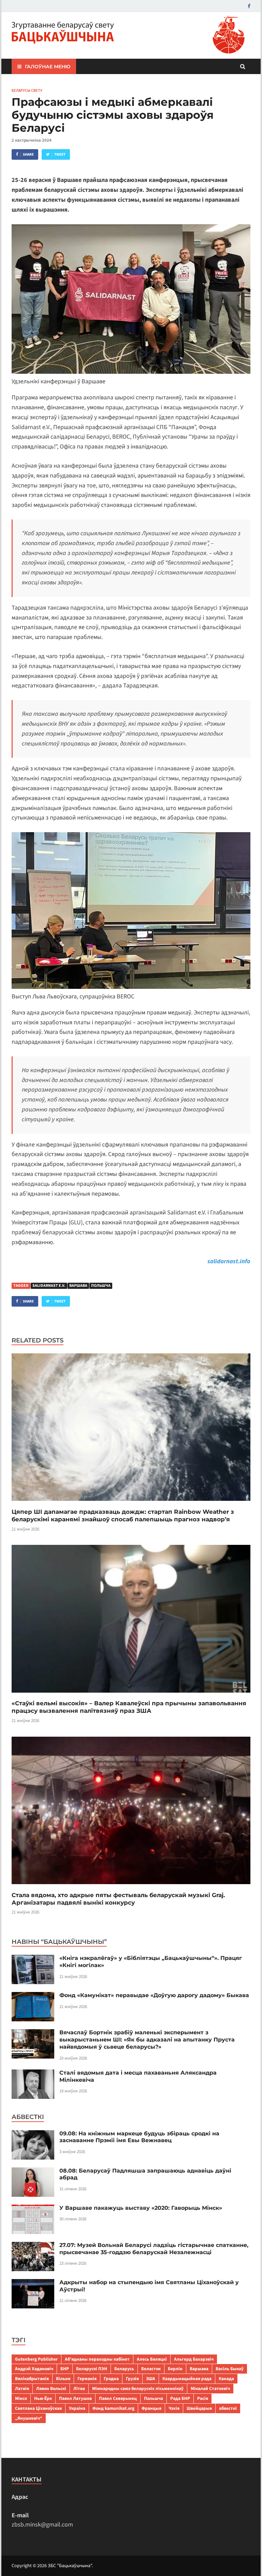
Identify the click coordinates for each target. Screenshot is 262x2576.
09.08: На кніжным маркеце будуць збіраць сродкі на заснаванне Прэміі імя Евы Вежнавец (139, 2137)
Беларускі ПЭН (92, 2369)
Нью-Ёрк (43, 2398)
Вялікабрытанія (32, 2379)
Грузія (132, 2379)
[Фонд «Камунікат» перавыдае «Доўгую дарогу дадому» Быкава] (33, 1997)
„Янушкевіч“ (29, 2418)
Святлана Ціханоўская (38, 2408)
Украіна (77, 2408)
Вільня (63, 2379)
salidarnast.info (229, 1261)
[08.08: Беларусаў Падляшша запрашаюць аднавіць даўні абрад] (33, 2172)
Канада (226, 2379)
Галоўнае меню (48, 67)
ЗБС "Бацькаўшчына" (70, 2566)
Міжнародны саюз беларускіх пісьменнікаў (138, 2388)
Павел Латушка (75, 2398)
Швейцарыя (199, 2408)
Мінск (21, 2398)
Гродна (111, 2379)
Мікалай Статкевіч (210, 2388)
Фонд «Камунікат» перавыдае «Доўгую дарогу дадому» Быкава (154, 1995)
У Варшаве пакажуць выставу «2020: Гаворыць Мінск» (141, 2208)
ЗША (151, 2379)
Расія (203, 2398)
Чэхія (174, 2408)
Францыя (151, 2408)
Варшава (78, 1286)
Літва (79, 2388)
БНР (65, 2369)
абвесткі (228, 2408)
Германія (87, 2379)
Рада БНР (180, 2398)
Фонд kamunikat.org (113, 2408)
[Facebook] (249, 6)
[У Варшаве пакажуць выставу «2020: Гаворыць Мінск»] (33, 2209)
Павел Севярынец (118, 2398)
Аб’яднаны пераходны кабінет (97, 2359)
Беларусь (124, 2369)
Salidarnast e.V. (49, 1286)
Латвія (22, 2388)
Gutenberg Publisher (36, 2359)
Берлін (175, 2369)
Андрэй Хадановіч (34, 2369)
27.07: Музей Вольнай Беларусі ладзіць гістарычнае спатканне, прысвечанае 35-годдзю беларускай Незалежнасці (154, 2249)
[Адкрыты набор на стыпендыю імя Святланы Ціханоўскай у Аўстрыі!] (33, 2284)
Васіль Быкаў (230, 2369)
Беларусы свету (27, 90)
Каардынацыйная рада (187, 2379)
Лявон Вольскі (51, 2388)
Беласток (151, 2369)
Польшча (101, 1286)
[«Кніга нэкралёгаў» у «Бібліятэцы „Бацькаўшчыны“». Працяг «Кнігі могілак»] (33, 1959)
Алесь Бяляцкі (152, 2359)
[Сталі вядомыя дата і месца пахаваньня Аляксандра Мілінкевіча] (33, 2074)
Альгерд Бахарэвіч (194, 2359)
